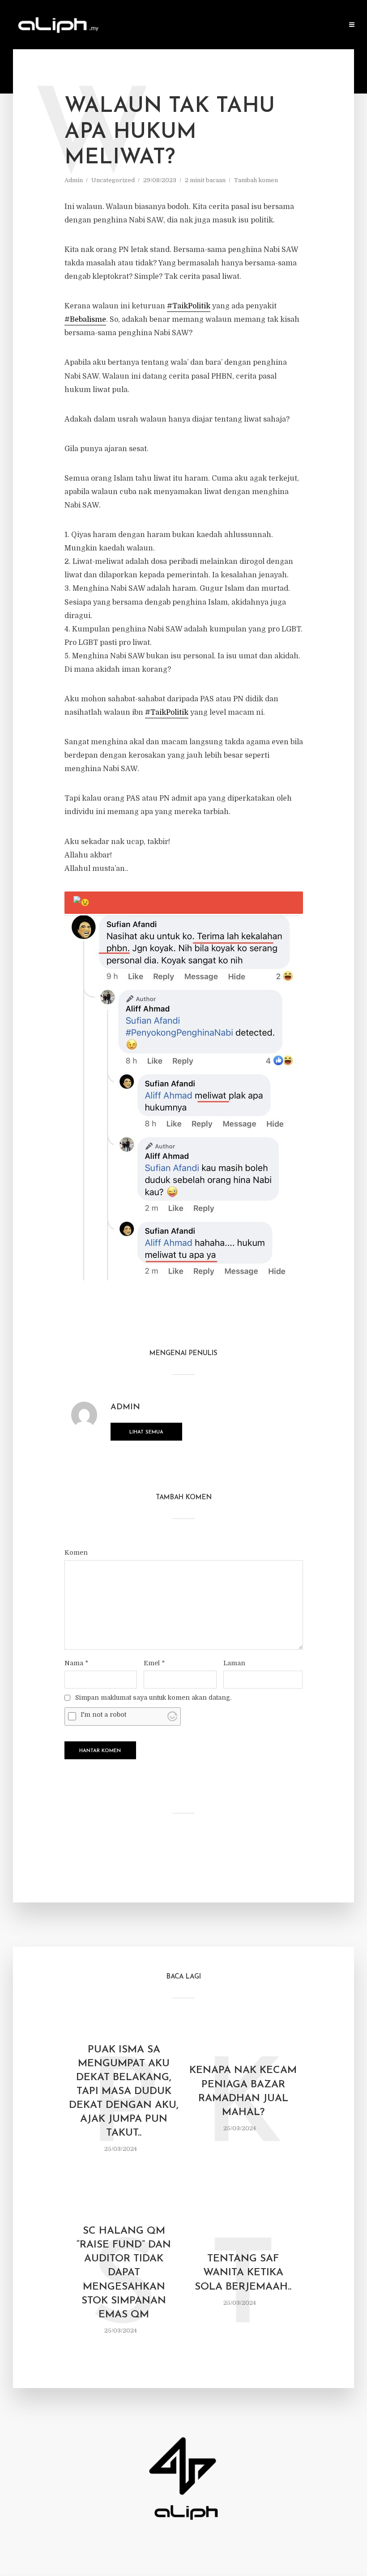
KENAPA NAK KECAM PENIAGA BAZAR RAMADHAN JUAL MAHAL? (243, 2091)
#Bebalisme (85, 320)
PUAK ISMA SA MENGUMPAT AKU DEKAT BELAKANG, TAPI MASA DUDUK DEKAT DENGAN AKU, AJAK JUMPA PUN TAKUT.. (124, 2092)
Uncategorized (113, 180)
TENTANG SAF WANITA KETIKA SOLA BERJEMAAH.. (243, 2273)
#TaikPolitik (189, 306)
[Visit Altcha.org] (172, 1716)
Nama (76, 1663)
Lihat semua (146, 1432)
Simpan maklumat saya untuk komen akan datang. (153, 1697)
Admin (74, 180)
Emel (154, 1663)
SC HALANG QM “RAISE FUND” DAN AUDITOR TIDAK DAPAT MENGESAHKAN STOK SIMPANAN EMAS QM (124, 2273)
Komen (76, 1552)
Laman (234, 1663)
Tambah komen (256, 180)
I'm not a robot (103, 1714)
